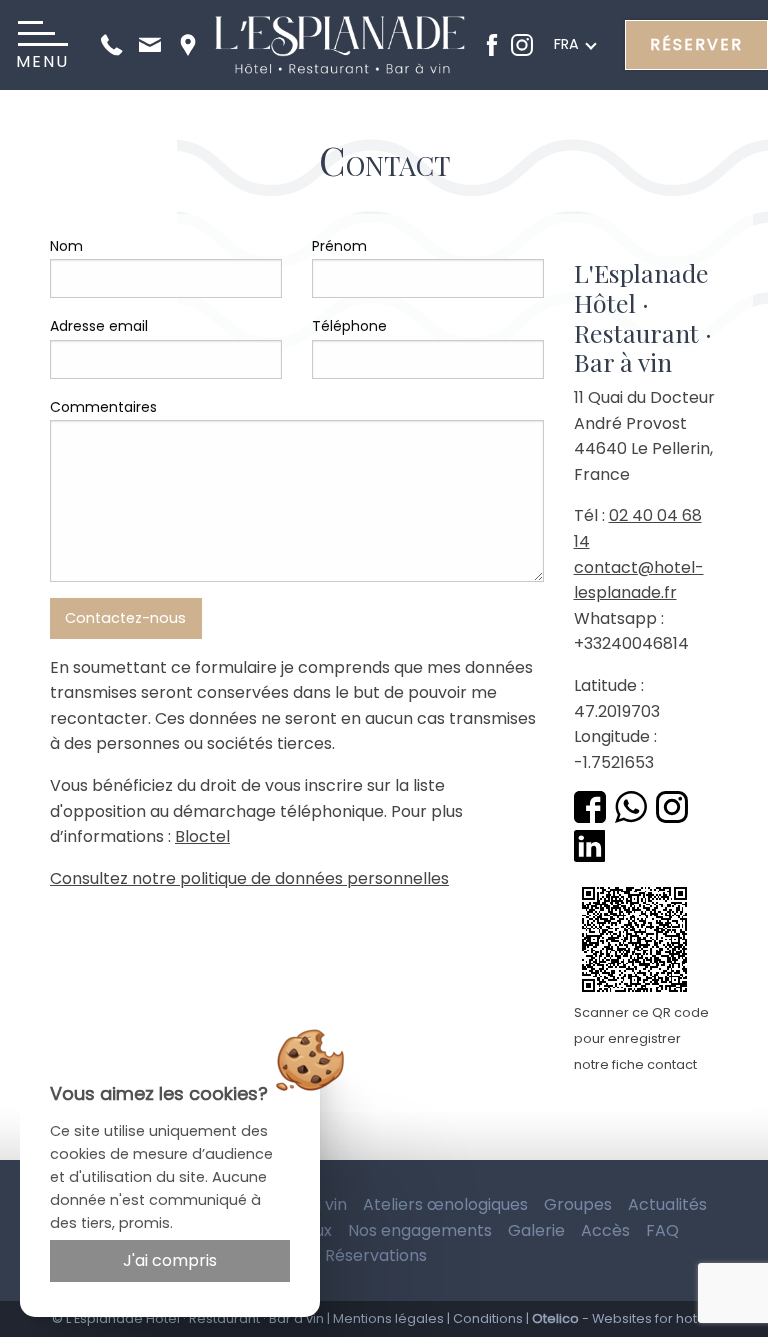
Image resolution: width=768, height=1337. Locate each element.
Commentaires (103, 407)
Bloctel (202, 836)
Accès (605, 1230)
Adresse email (99, 326)
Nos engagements (420, 1230)
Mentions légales (388, 1318)
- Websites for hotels (624, 1318)
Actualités (667, 1204)
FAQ (662, 1230)
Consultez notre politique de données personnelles (249, 878)
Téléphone (349, 326)
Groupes (578, 1204)
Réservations (376, 1255)
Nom (66, 246)
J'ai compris (170, 1260)
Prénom (339, 246)
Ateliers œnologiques (445, 1204)
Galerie (536, 1230)
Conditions (488, 1318)
